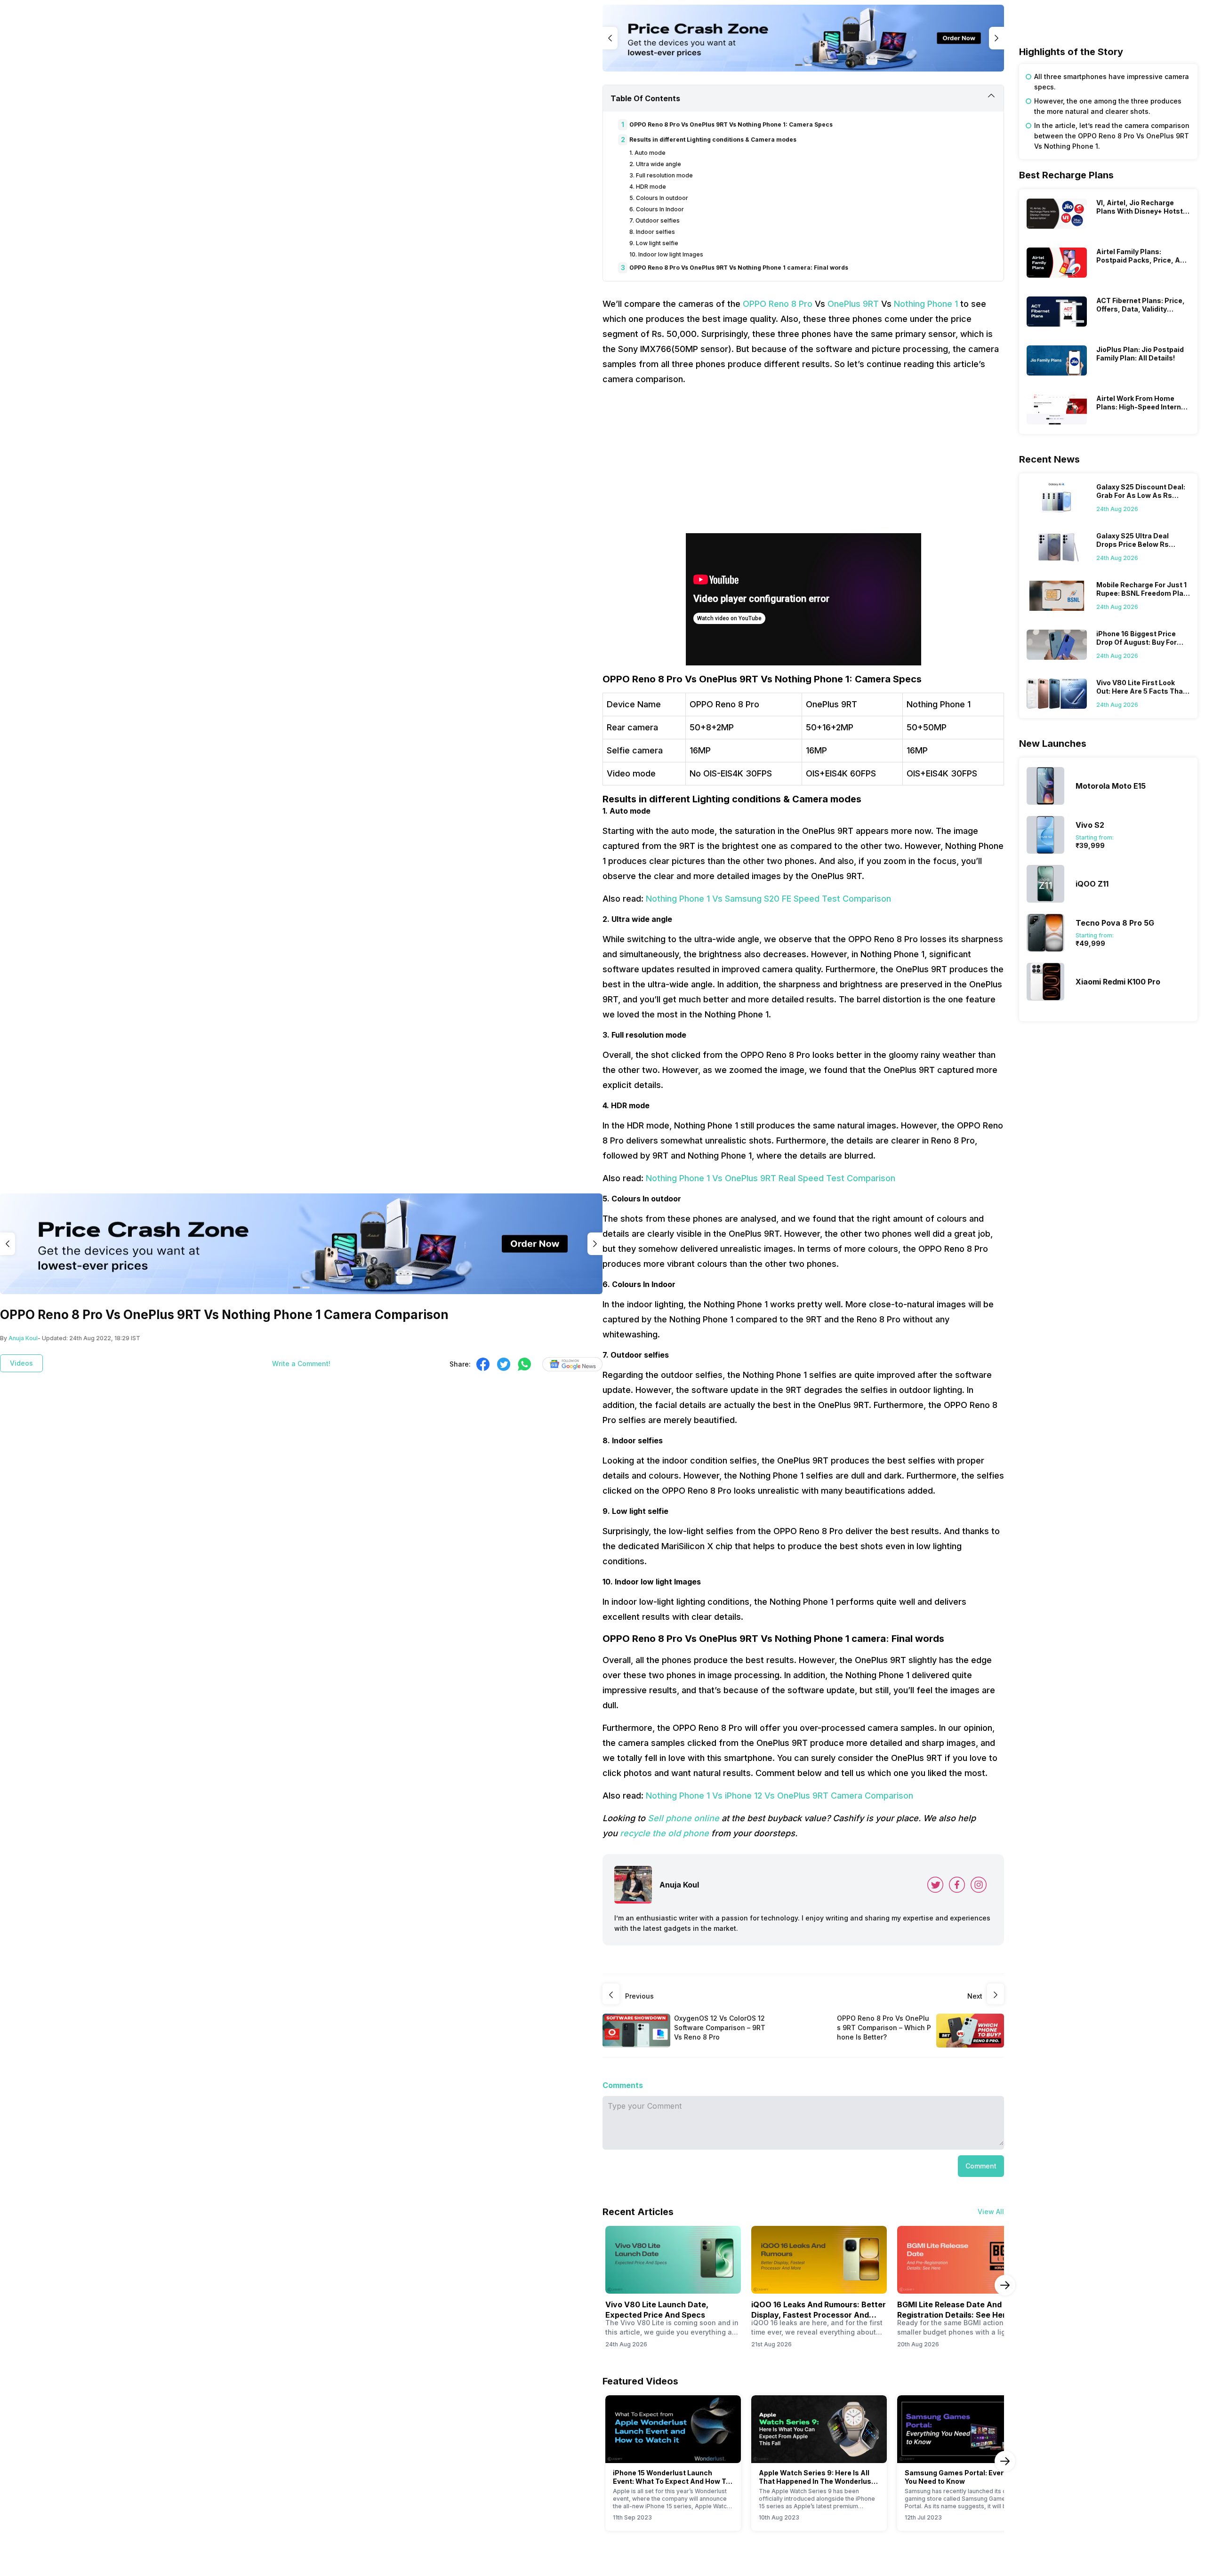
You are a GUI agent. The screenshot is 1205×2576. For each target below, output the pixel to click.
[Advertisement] (803, 460)
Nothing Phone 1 (926, 304)
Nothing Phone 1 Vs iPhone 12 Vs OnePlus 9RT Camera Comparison (779, 1796)
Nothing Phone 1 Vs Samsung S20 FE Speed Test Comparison (768, 899)
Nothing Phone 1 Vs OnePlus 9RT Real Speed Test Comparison (771, 1178)
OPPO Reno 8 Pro (778, 304)
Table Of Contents (645, 98)
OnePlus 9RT (853, 304)
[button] (981, 2166)
